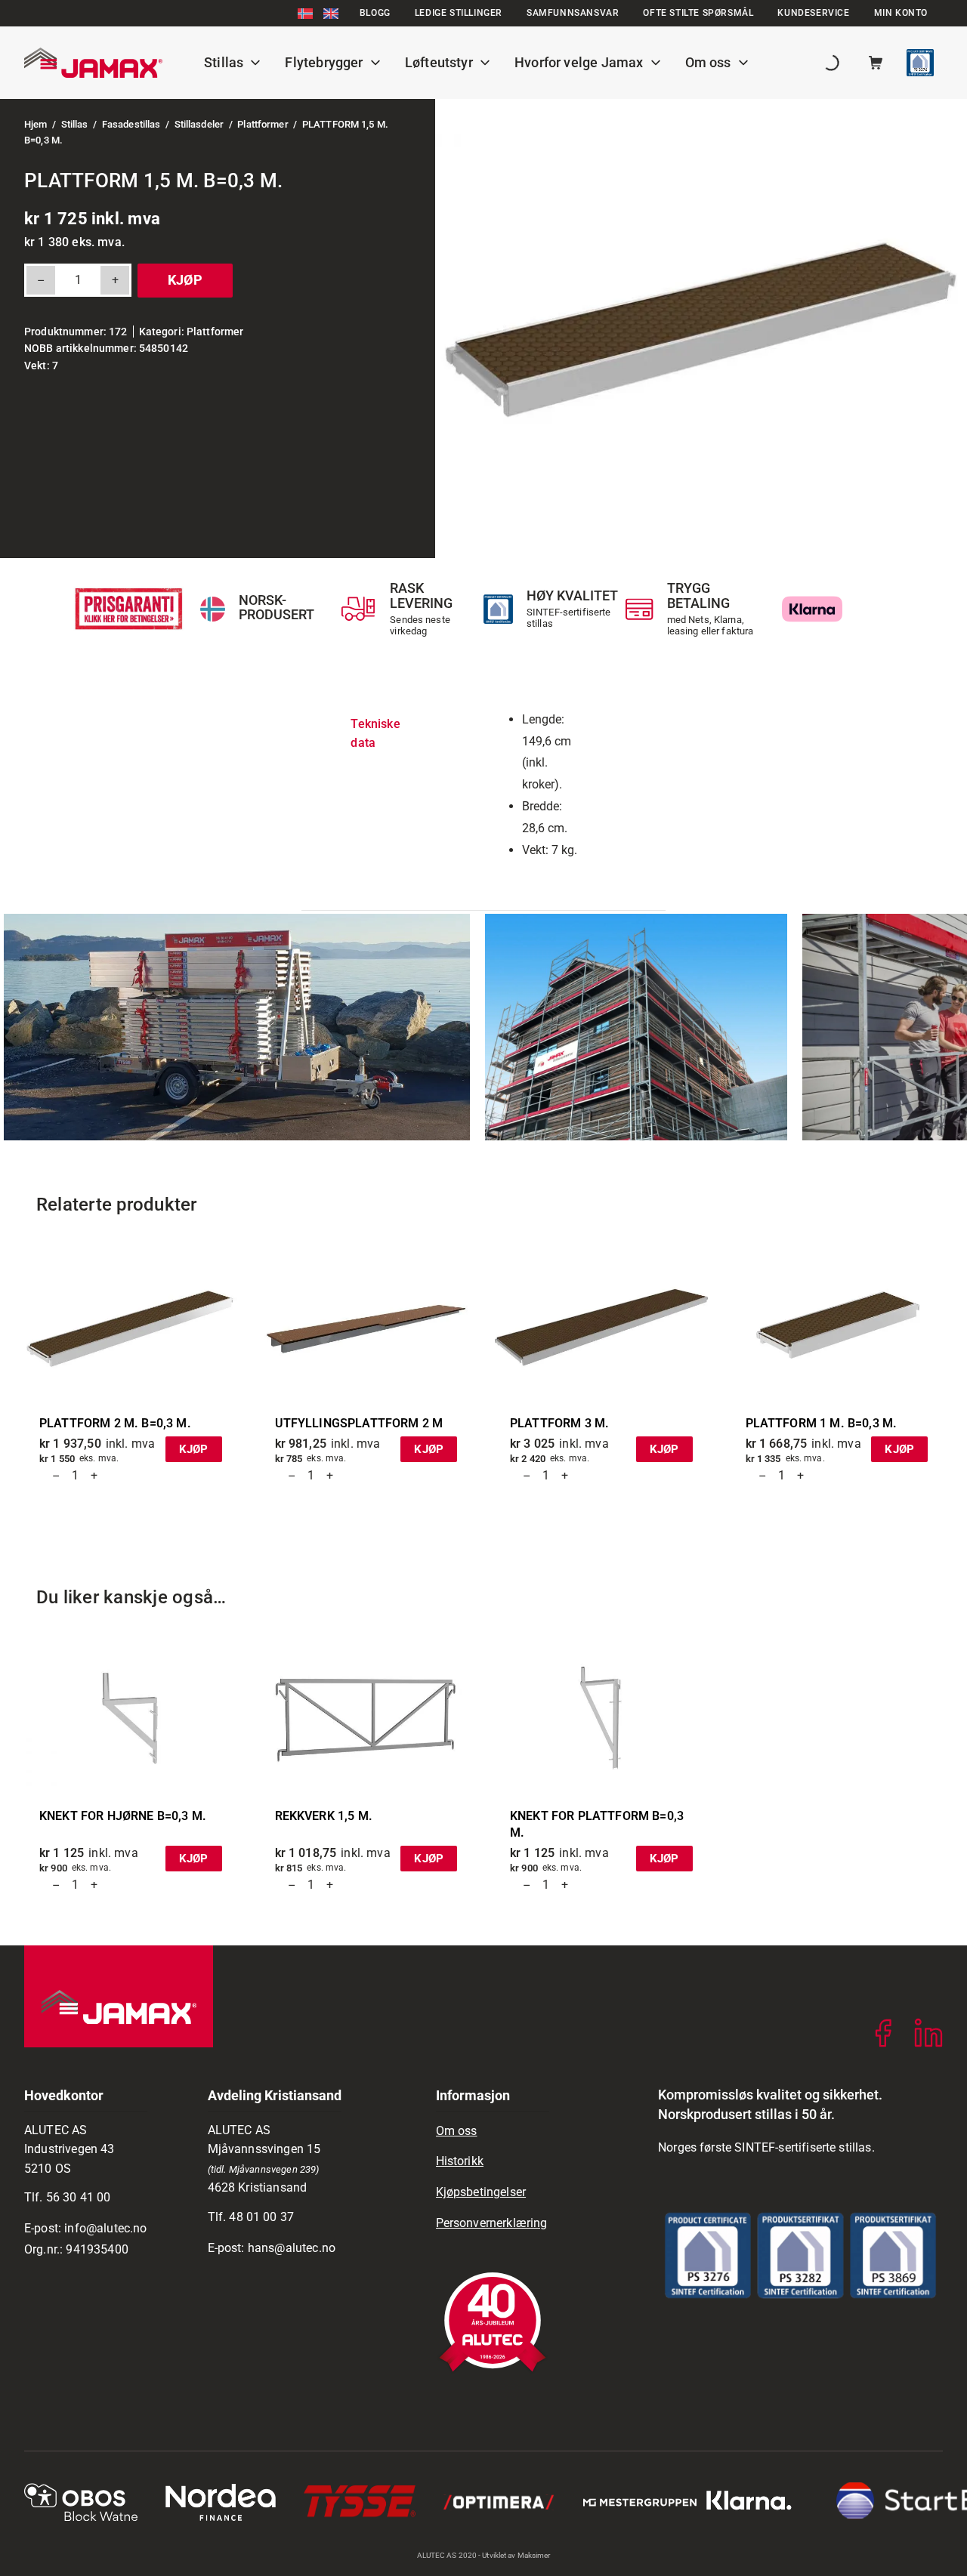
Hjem (36, 124)
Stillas (75, 124)
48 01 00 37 (261, 2217)
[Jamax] (93, 63)
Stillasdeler (199, 124)
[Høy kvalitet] (498, 609)
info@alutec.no (105, 2228)
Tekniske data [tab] (375, 734)
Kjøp (185, 280)
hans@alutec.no (292, 2248)
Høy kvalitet (572, 595)
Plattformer (263, 124)
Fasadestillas (131, 124)
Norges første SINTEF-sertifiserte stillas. (766, 2147)
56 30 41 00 (79, 2197)
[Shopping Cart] (876, 63)
